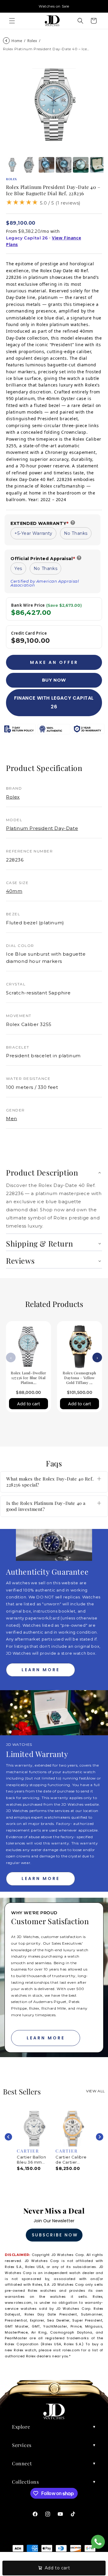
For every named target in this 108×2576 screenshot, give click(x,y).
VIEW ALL (96, 2091)
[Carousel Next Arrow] (100, 2137)
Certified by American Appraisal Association (45, 583)
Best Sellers (22, 2091)
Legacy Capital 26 (27, 238)
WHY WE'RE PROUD (34, 1913)
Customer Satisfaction (50, 1921)
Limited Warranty (37, 1754)
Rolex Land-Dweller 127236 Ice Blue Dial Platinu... (28, 1377)
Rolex (32, 41)
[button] (12, 21)
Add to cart (28, 1404)
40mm (14, 891)
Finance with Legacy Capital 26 (54, 702)
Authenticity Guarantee (47, 1571)
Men (12, 1119)
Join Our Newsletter (54, 2221)
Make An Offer (54, 662)
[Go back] (6, 41)
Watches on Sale (54, 6)
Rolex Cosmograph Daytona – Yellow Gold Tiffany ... (79, 1377)
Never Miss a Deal (54, 2211)
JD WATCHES (19, 1744)
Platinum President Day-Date (42, 828)
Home (17, 41)
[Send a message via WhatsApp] (98, 2542)
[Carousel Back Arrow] (8, 2137)
